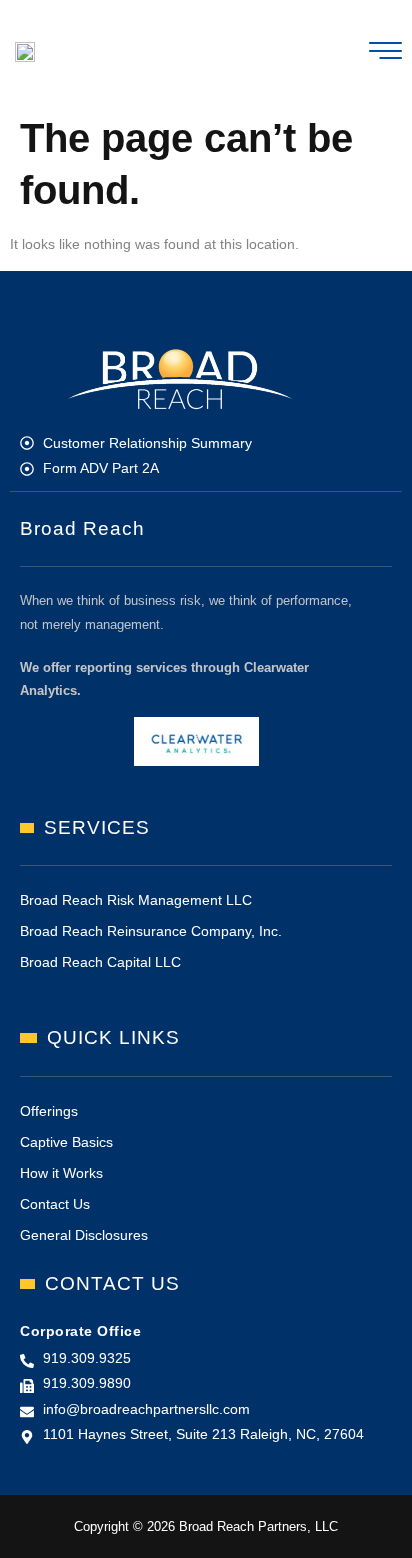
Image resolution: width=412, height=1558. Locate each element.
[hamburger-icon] (385, 54)
